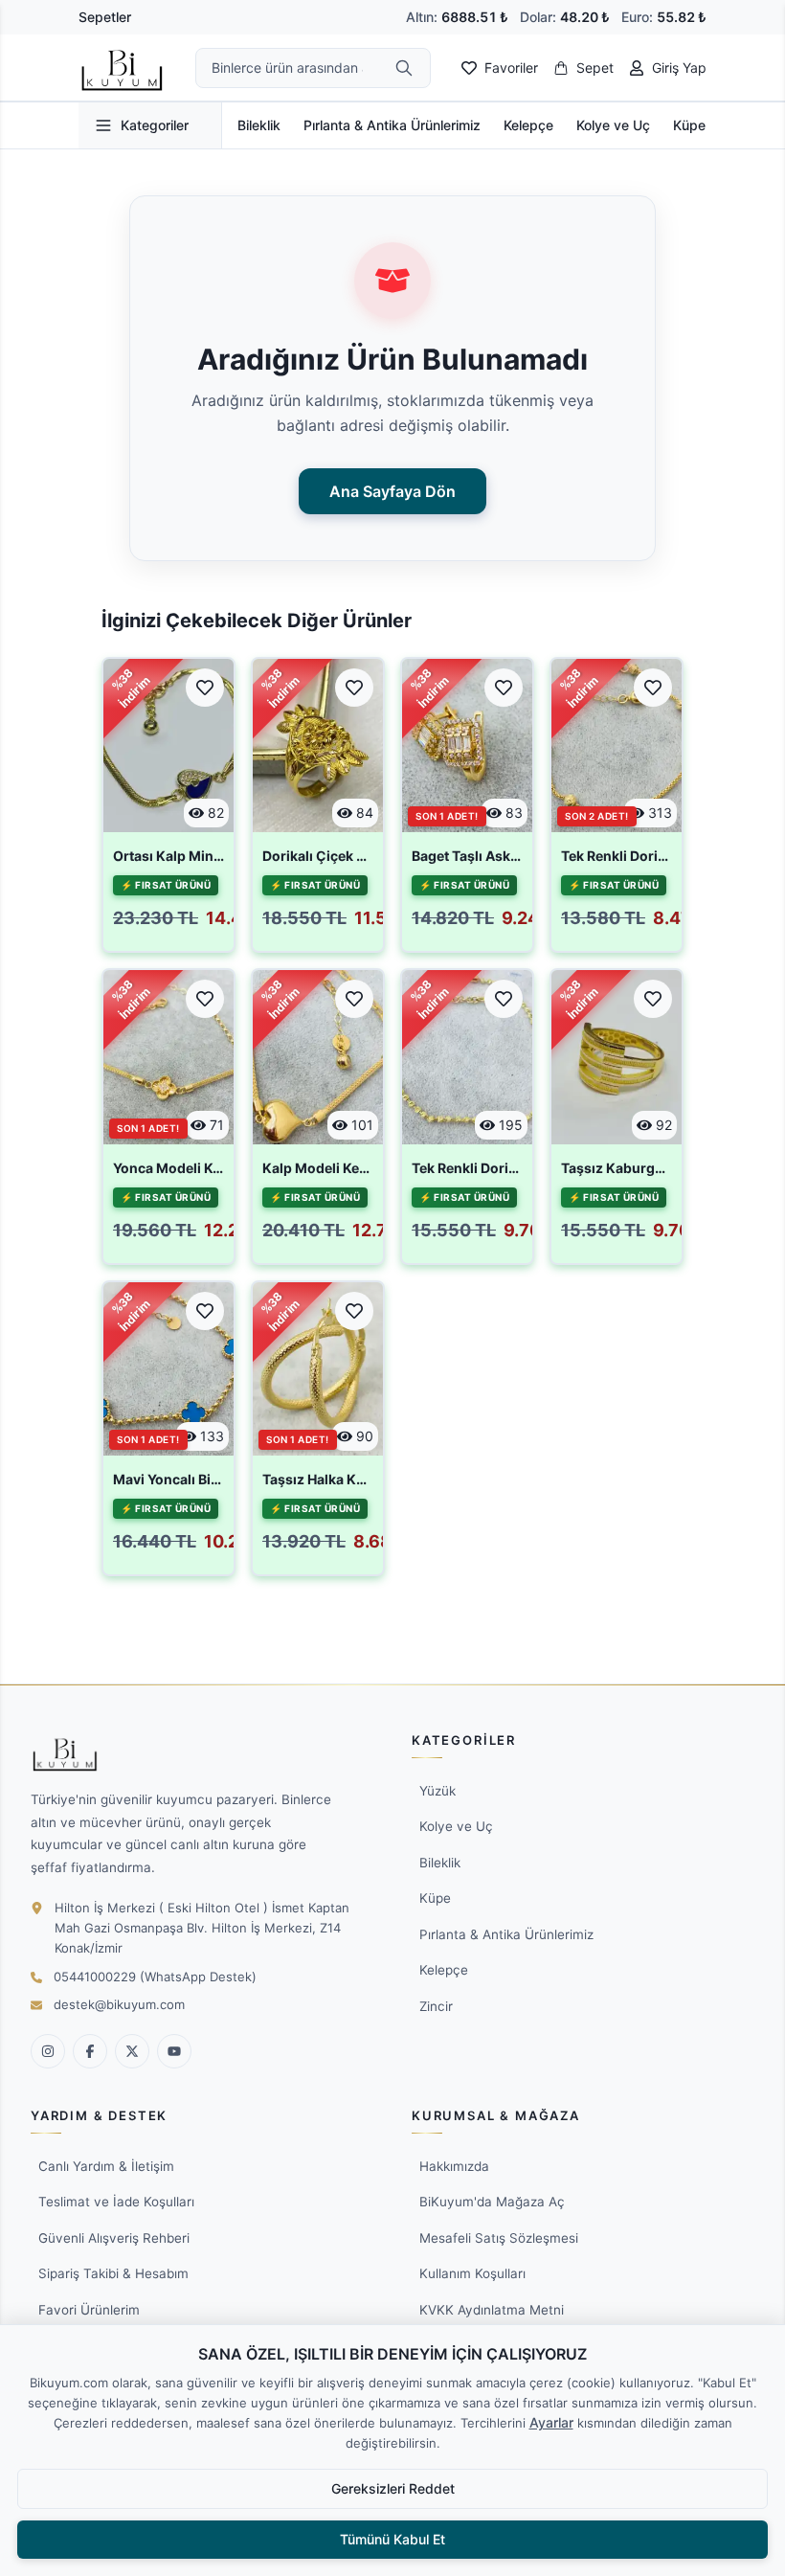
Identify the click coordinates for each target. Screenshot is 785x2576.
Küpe (689, 125)
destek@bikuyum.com (119, 2004)
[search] (404, 68)
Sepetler (105, 17)
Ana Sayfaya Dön (392, 491)
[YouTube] (174, 2051)
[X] (132, 2051)
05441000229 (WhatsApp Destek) (155, 1977)
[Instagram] (48, 2051)
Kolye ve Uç (613, 125)
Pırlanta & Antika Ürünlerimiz (392, 125)
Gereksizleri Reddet (393, 2488)
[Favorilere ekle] (205, 688)
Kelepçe (528, 125)
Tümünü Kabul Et (392, 2539)
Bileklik (259, 125)
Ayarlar (551, 2422)
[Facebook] (90, 2051)
